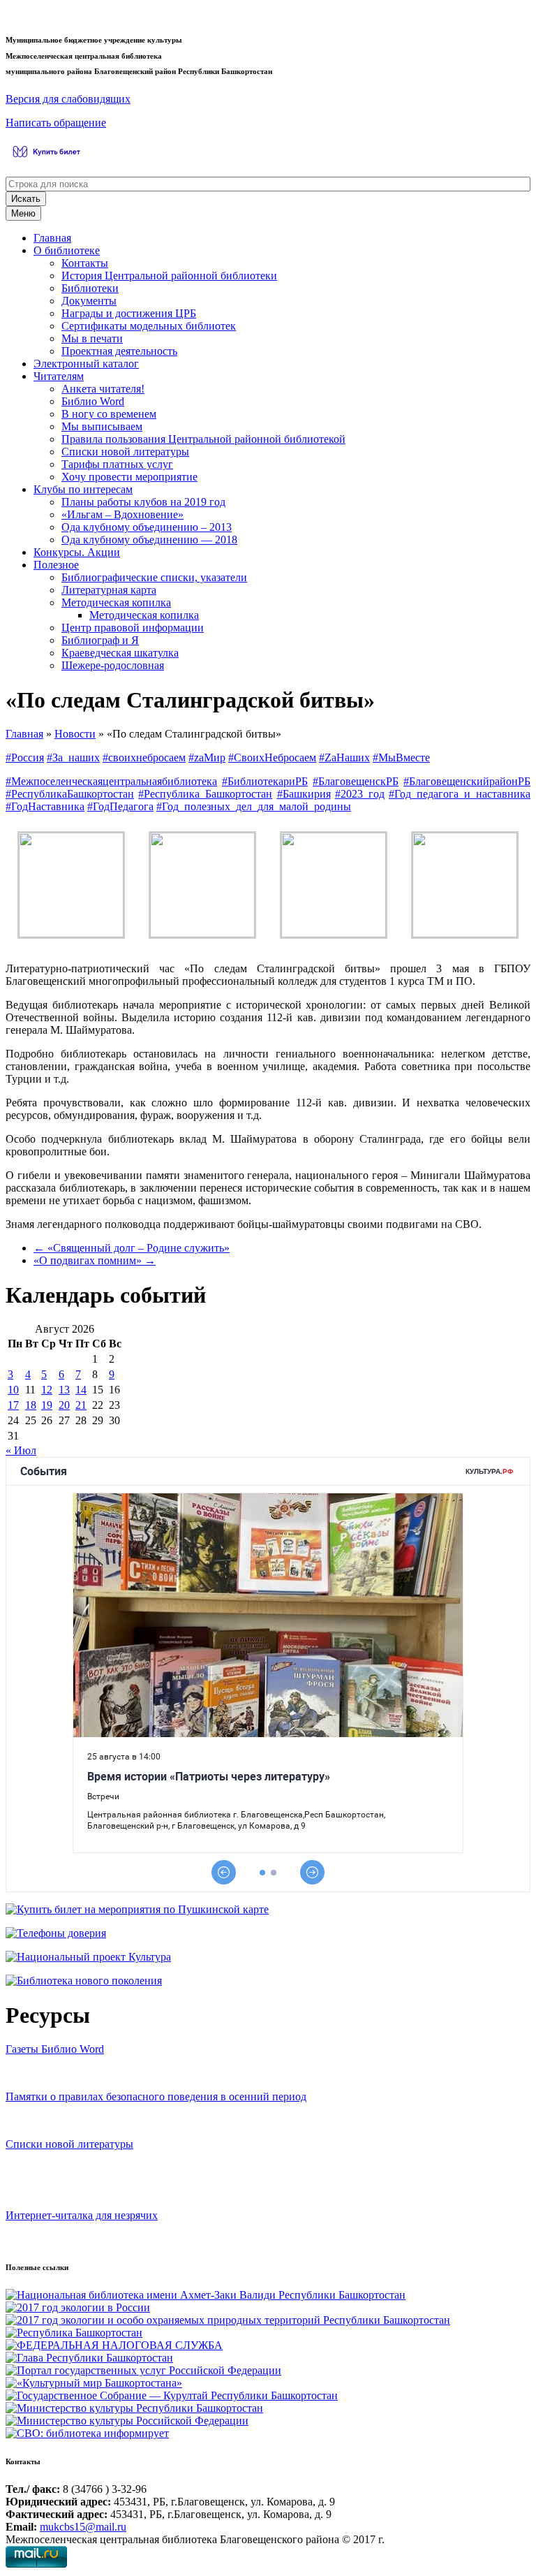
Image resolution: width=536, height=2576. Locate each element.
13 (64, 1390)
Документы (89, 301)
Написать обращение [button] (56, 123)
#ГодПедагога (120, 806)
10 (13, 1390)
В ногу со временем (109, 414)
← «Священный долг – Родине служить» (132, 1248)
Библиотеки (90, 288)
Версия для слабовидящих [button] (68, 99)
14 (81, 1390)
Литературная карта (109, 590)
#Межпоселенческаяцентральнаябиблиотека (111, 781)
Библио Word (93, 401)
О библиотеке (67, 250)
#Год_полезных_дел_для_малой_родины (254, 806)
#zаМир (207, 758)
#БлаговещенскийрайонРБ (467, 781)
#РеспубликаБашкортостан (70, 794)
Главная (52, 238)
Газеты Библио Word (55, 2049)
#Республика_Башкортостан (205, 794)
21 (81, 1405)
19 (47, 1405)
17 (13, 1405)
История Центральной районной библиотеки (169, 276)
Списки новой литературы (125, 452)
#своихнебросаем (144, 758)
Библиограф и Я (100, 640)
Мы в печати (92, 338)
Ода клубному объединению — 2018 (149, 540)
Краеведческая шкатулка (120, 653)
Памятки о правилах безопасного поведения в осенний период (156, 2096)
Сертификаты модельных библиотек (149, 326)
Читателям (59, 376)
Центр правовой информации (133, 628)
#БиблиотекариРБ (265, 781)
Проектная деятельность (119, 351)
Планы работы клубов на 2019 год (143, 502)
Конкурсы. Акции (77, 552)
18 (31, 1405)
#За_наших (73, 758)
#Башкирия (304, 794)
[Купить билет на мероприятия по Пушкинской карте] (49, 159)
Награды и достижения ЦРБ (129, 313)
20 (64, 1405)
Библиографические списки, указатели (154, 577)
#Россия (25, 758)
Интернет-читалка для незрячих (82, 2215)
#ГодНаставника (45, 806)
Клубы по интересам (83, 489)
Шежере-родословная (113, 665)
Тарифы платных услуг (117, 464)
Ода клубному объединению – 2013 (147, 527)
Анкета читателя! (103, 389)
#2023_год (360, 794)
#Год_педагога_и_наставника (460, 794)
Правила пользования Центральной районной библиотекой (203, 439)
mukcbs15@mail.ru (83, 2527)
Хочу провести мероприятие (129, 477)
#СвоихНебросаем (272, 758)
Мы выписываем (102, 426)
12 (47, 1390)
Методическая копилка (116, 602)
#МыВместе (401, 758)
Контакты (85, 263)
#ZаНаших (344, 758)
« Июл (21, 1450)
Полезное (56, 565)
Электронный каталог (86, 364)
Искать (26, 199)
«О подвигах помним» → (95, 1260)
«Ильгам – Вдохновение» (122, 514)
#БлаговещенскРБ (356, 781)
